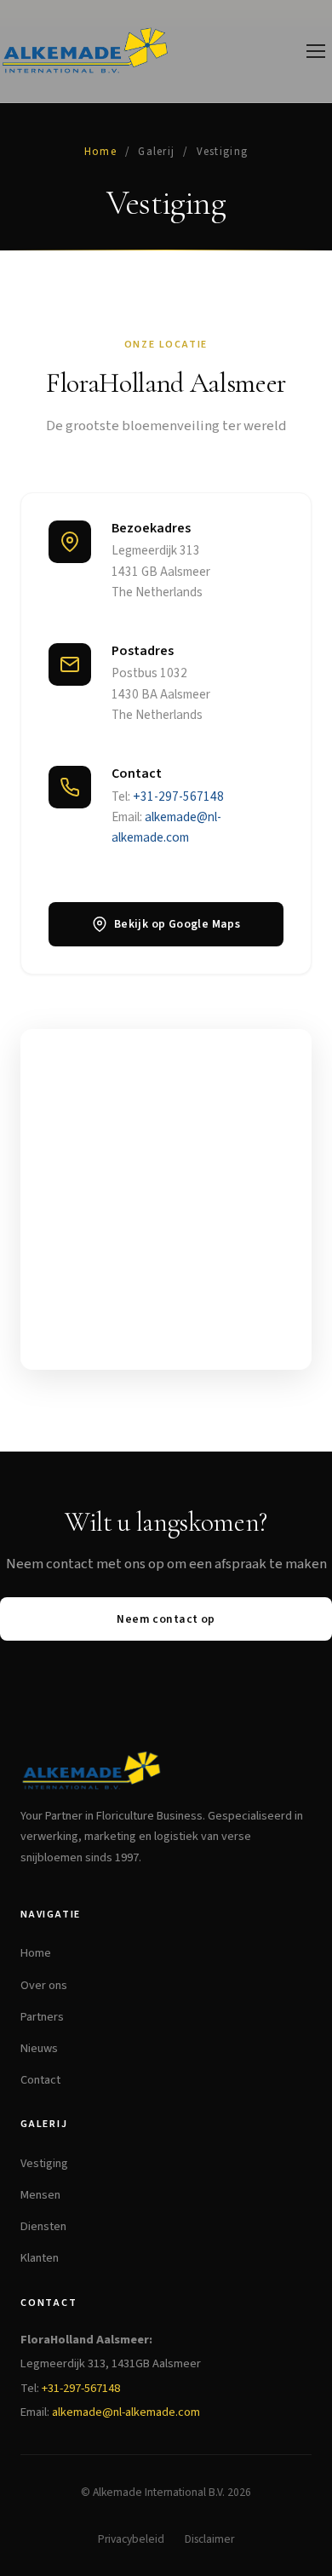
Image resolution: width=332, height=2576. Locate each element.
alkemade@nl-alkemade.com (126, 2412)
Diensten (43, 2226)
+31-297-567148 (178, 796)
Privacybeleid (131, 2539)
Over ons (44, 1985)
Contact (40, 2080)
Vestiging (44, 2163)
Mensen (40, 2195)
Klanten (40, 2258)
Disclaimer (209, 2539)
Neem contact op (166, 1619)
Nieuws (39, 2048)
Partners (42, 2017)
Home (100, 152)
